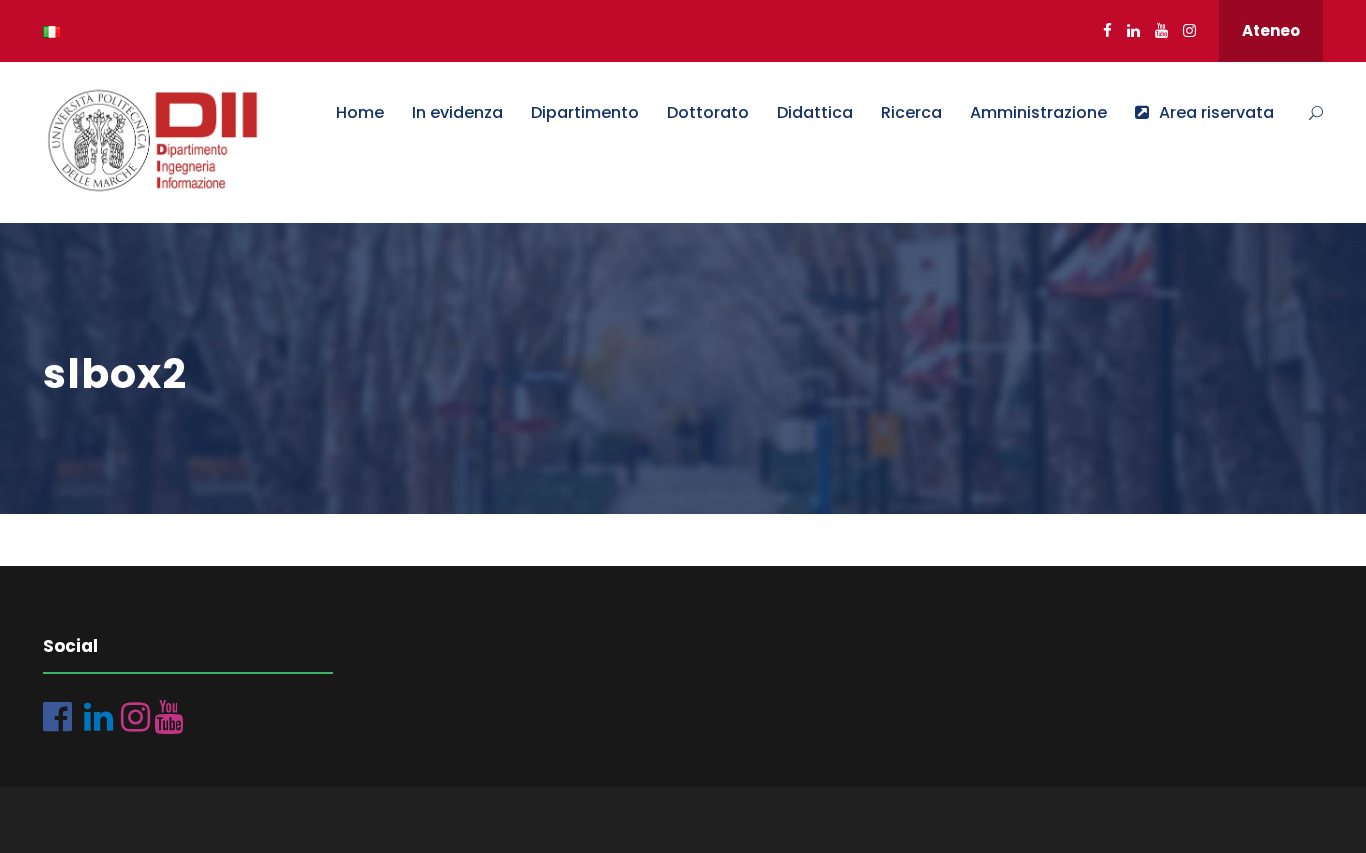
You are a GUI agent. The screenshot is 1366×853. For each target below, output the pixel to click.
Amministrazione (1038, 112)
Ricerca (911, 112)
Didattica (815, 112)
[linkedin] (1133, 30)
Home (360, 112)
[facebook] (1107, 30)
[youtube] (1161, 30)
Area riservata (1216, 112)
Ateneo (1271, 30)
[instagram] (1189, 30)
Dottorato (708, 112)
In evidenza (457, 112)
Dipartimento (585, 112)
